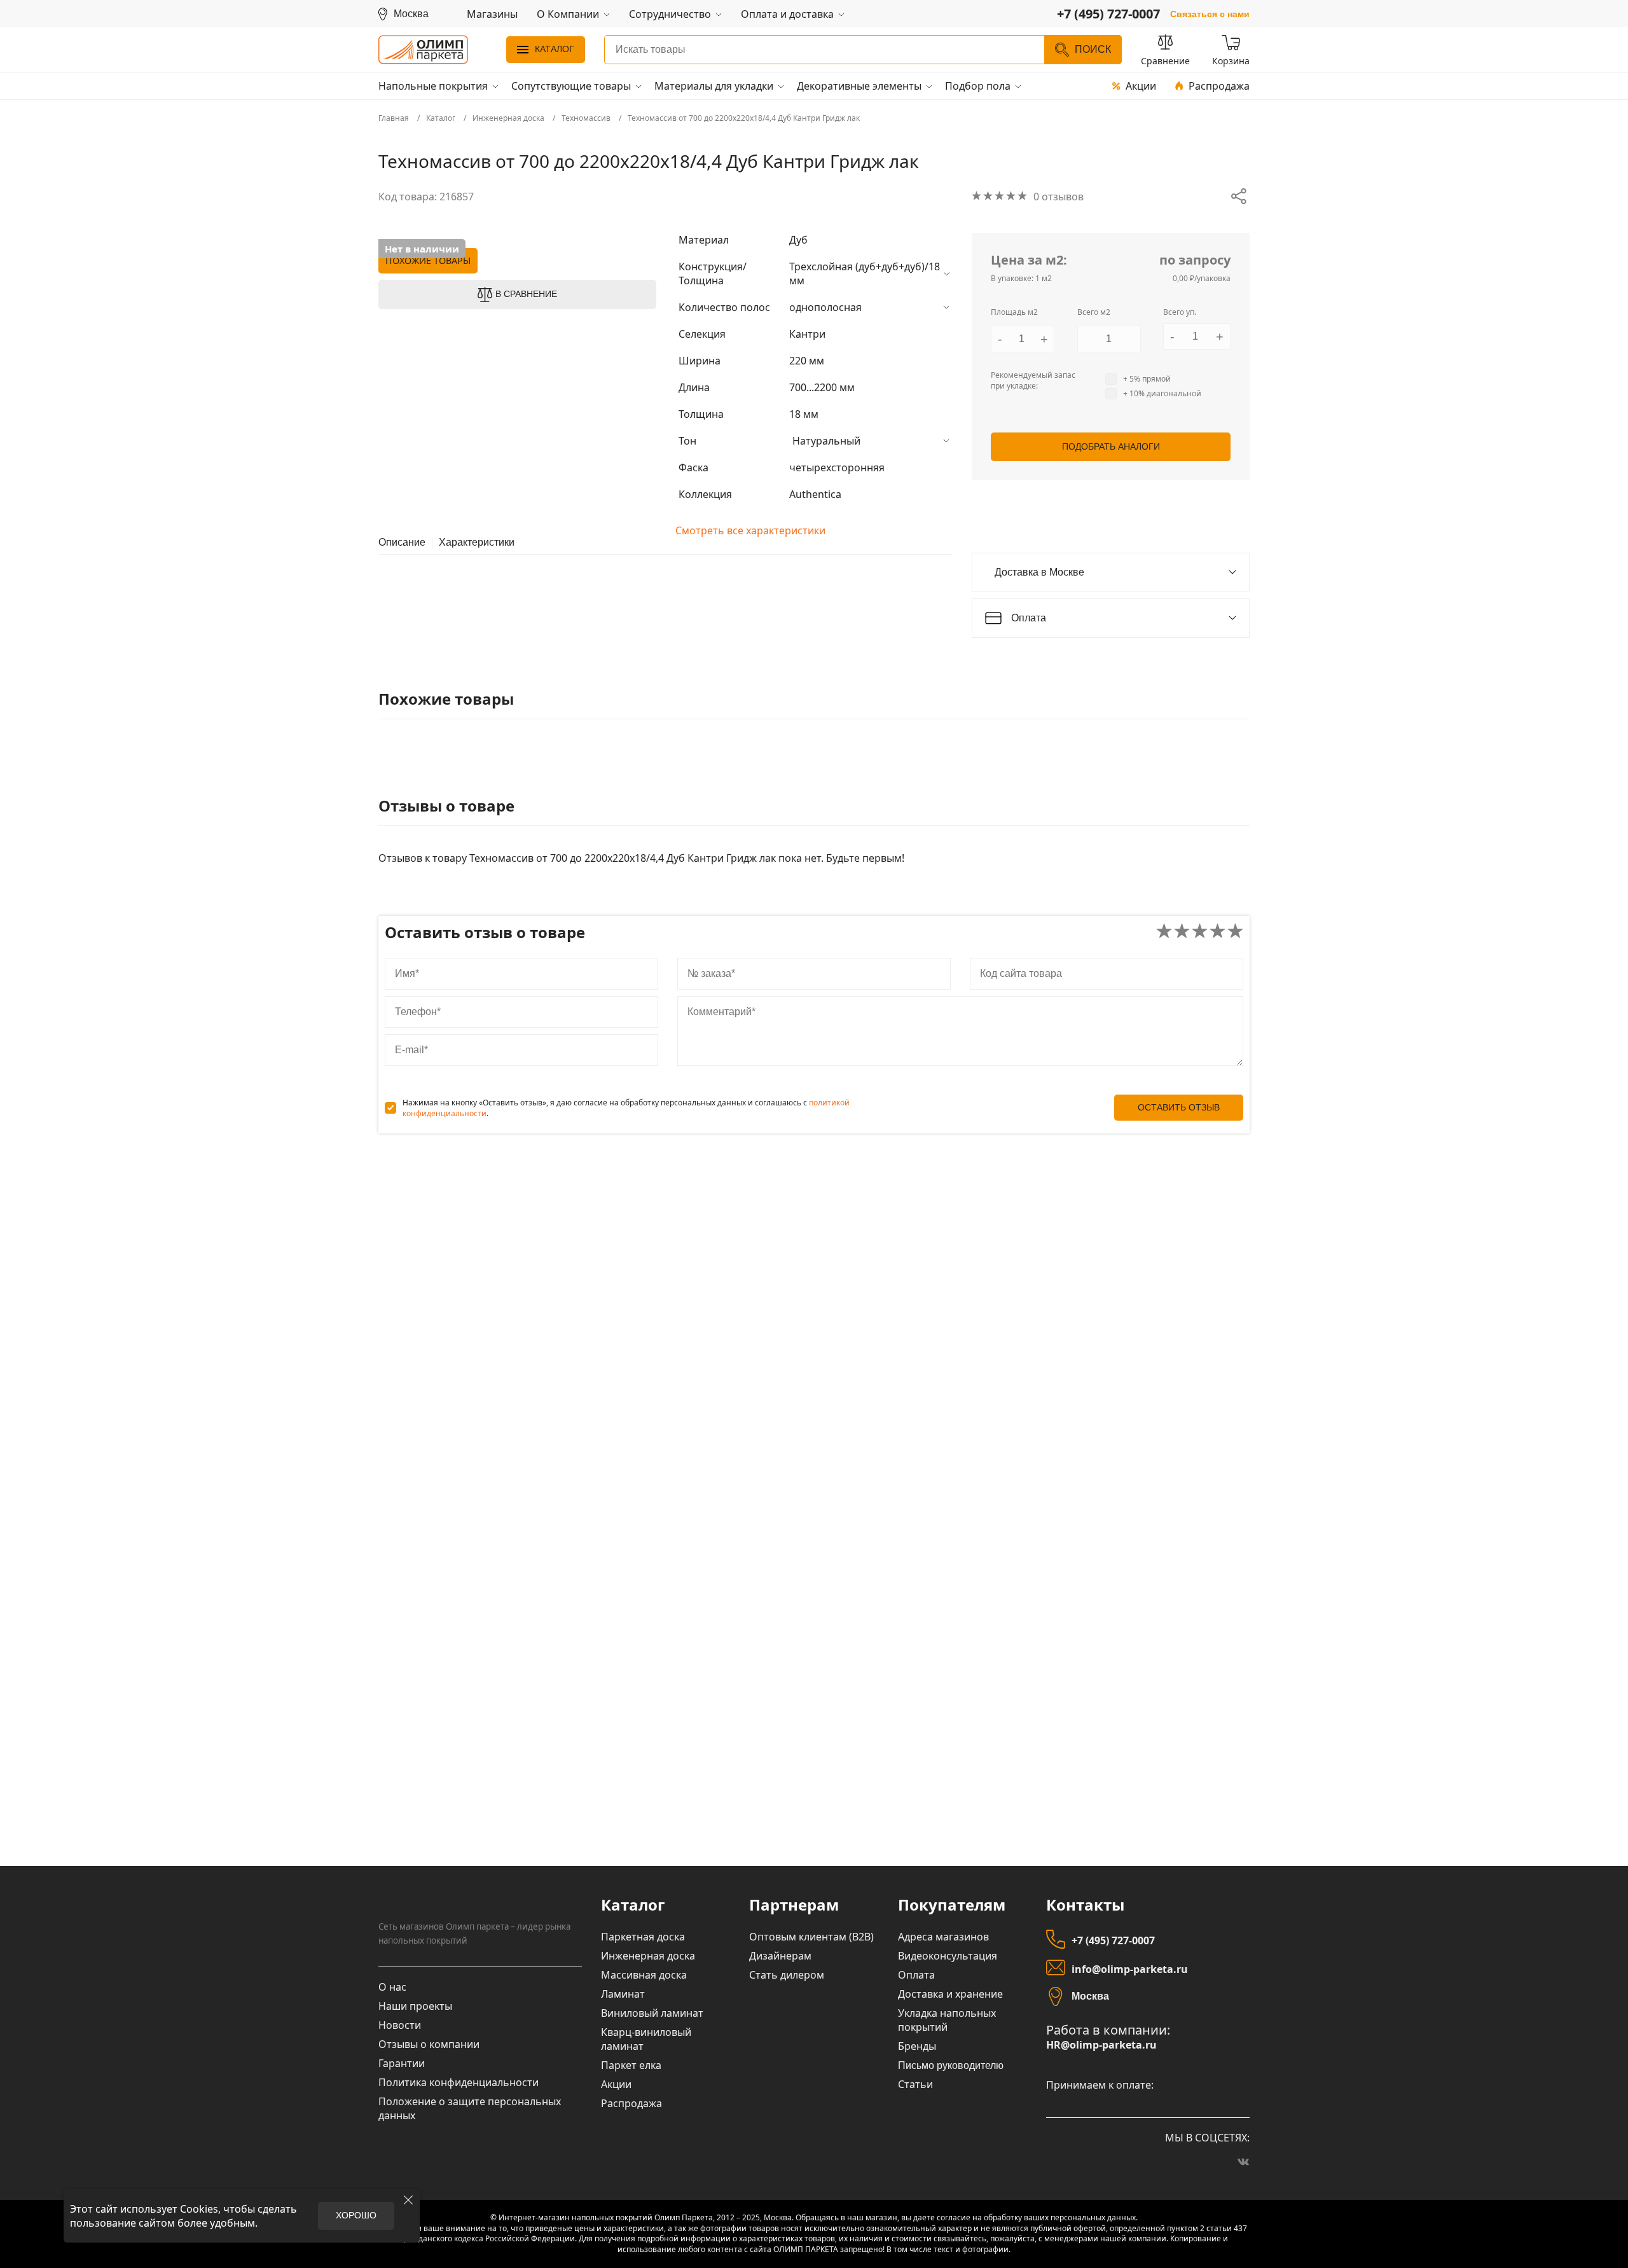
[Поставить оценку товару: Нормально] (1200, 932)
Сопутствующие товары (571, 86)
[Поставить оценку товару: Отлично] (1235, 932)
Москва (1090, 1996)
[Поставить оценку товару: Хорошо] (1218, 932)
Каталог (555, 49)
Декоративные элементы (859, 86)
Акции (1141, 86)
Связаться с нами (1210, 14)
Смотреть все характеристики (750, 530)
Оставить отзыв (1179, 1107)
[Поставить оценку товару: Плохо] (1182, 932)
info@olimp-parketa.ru (1130, 1969)
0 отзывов (1059, 197)
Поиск (1093, 49)
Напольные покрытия (433, 86)
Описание (402, 543)
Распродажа (1219, 86)
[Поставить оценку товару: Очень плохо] (1164, 932)
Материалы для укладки (714, 86)
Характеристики (477, 543)
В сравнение (526, 294)
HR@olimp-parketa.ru (1101, 2045)
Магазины (492, 14)
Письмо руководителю (951, 2065)
